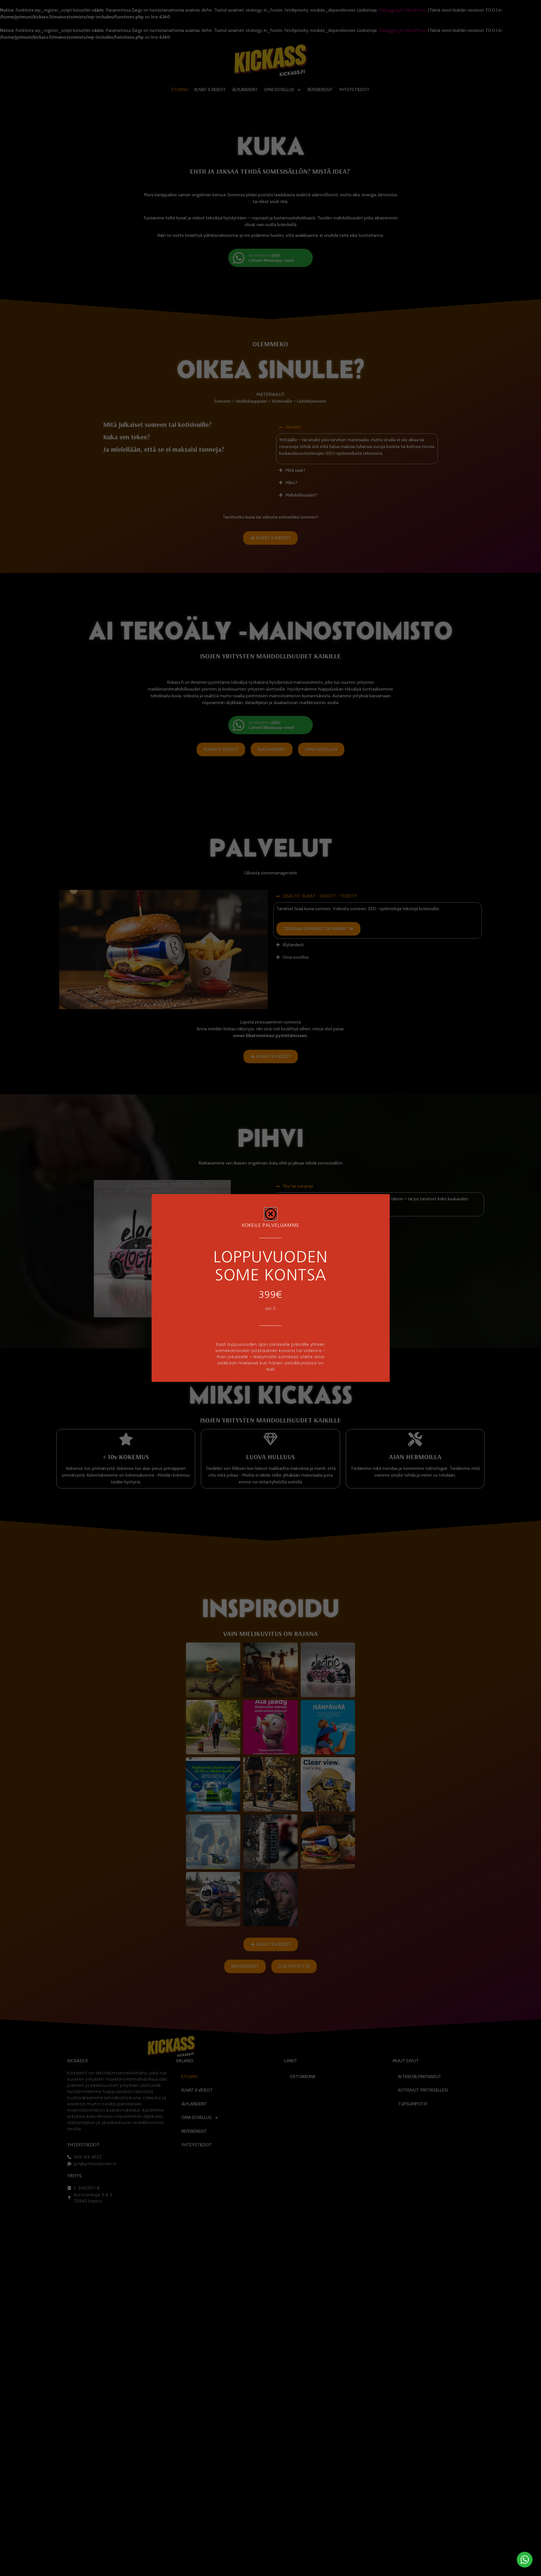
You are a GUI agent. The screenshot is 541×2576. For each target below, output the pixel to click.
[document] (270, 1288)
